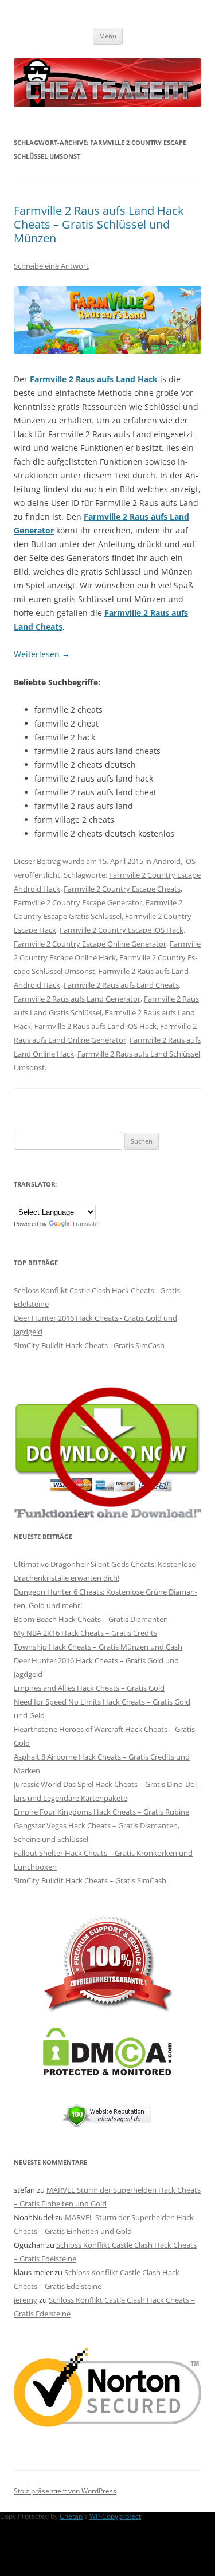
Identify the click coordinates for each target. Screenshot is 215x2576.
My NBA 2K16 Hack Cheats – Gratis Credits (85, 1633)
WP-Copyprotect (115, 2516)
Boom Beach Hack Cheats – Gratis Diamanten (91, 1619)
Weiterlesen (42, 654)
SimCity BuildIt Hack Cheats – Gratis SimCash (90, 1880)
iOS (190, 861)
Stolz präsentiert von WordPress (65, 2491)
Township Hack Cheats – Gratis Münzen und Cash (98, 1647)
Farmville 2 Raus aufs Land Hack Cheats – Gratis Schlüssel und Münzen (99, 224)
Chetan (71, 2516)
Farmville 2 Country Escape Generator (78, 902)
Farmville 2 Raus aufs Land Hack (94, 379)
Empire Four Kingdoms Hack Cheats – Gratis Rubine (101, 1812)
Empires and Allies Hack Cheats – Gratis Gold (89, 1688)
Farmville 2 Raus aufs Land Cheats (121, 985)
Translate (85, 1224)
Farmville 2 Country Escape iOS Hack (122, 930)
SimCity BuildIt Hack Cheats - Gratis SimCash (89, 1345)
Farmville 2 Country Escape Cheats (122, 889)
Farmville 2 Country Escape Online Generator (90, 944)
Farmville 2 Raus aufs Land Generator (77, 999)
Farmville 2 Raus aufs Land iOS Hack (95, 1026)
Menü (108, 36)
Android (167, 861)
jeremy (26, 2300)
